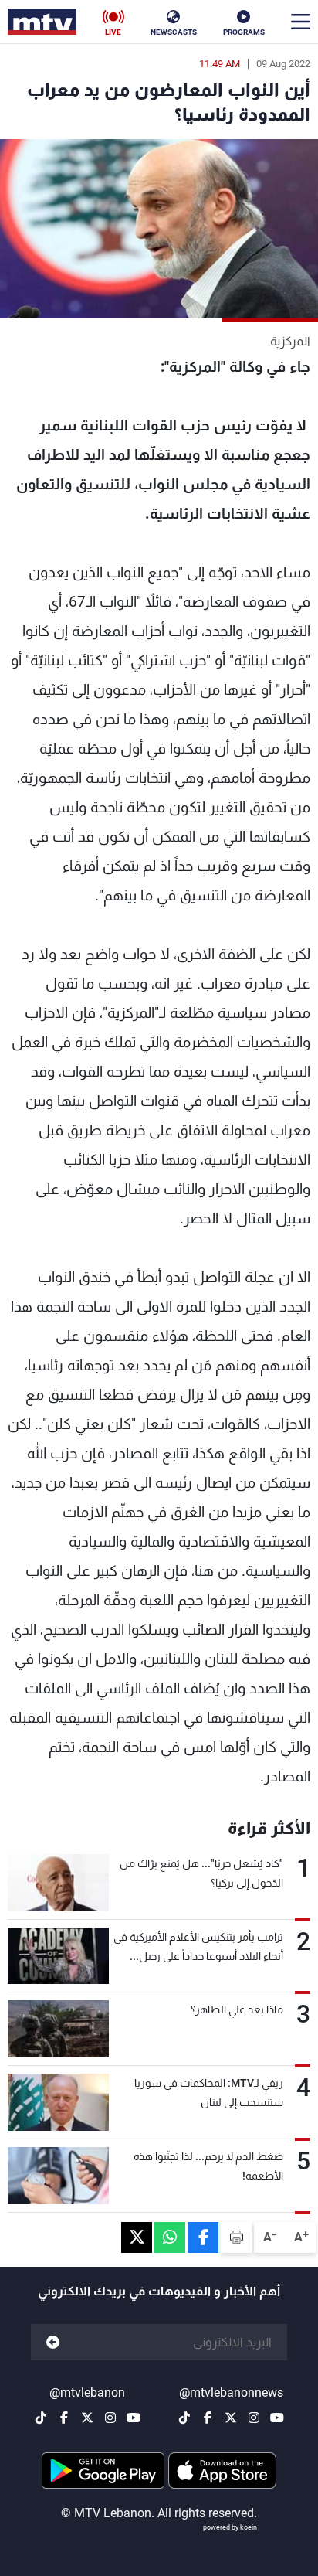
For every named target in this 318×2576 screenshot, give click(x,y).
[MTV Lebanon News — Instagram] (254, 2418)
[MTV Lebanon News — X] (231, 2418)
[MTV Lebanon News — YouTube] (277, 2418)
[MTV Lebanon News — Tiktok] (184, 2418)
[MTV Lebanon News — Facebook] (208, 2418)
